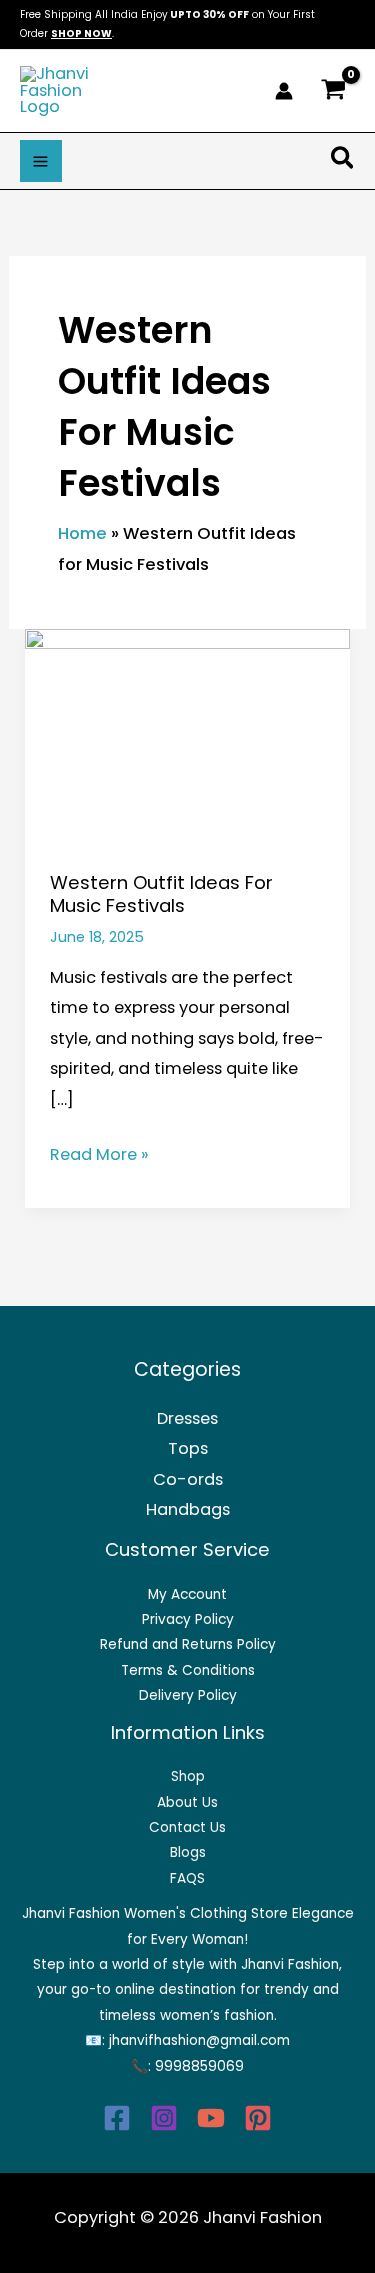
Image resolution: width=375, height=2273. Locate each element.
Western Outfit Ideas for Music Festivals (161, 894)
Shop (188, 1776)
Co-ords (188, 1479)
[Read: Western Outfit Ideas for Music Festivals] (187, 736)
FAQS (187, 1878)
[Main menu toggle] (41, 161)
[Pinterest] (258, 2118)
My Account (187, 1594)
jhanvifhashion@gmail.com (199, 2040)
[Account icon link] (284, 91)
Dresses (187, 1418)
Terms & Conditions (188, 1670)
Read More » (99, 1153)
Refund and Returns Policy (188, 1644)
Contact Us (187, 1827)
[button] (343, 161)
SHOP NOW (81, 33)
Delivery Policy (188, 1695)
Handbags (188, 1509)
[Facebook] (117, 2118)
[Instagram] (164, 2118)
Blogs (188, 1852)
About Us (187, 1802)
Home (82, 533)
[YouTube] (211, 2118)
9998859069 (199, 2066)
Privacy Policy (188, 1619)
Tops (188, 1448)
